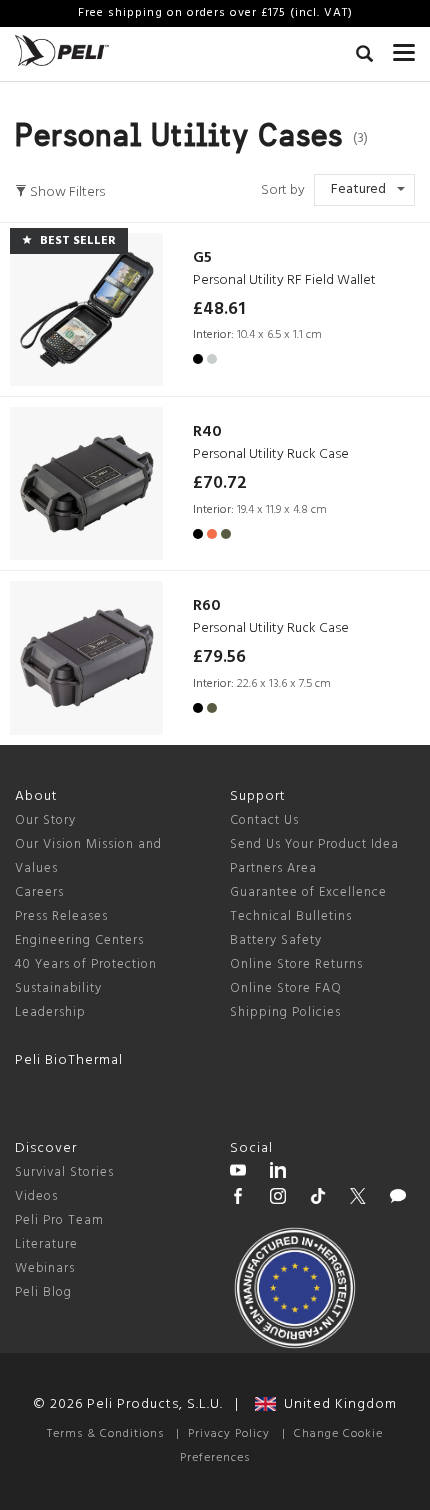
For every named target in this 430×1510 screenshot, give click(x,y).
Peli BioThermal (69, 1060)
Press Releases (61, 916)
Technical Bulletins (291, 916)
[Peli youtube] (238, 1173)
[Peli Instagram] (278, 1199)
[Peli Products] (238, 1199)
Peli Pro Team (59, 1220)
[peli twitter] (358, 1199)
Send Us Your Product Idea (314, 844)
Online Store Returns (296, 964)
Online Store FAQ (286, 988)
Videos (36, 1196)
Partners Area (273, 868)
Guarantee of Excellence (308, 892)
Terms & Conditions (105, 1434)
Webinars (45, 1268)
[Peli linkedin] (278, 1173)
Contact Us (264, 820)
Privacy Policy (229, 1434)
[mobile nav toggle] (404, 48)
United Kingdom (336, 1404)
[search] (364, 57)
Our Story (45, 820)
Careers (39, 892)
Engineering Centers (79, 940)
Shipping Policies (285, 1012)
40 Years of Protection (86, 964)
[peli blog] (398, 1199)
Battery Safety (276, 940)
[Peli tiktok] (318, 1199)
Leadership (50, 1012)
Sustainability (58, 988)
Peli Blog (43, 1292)
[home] (62, 50)
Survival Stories (64, 1172)
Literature (46, 1244)
